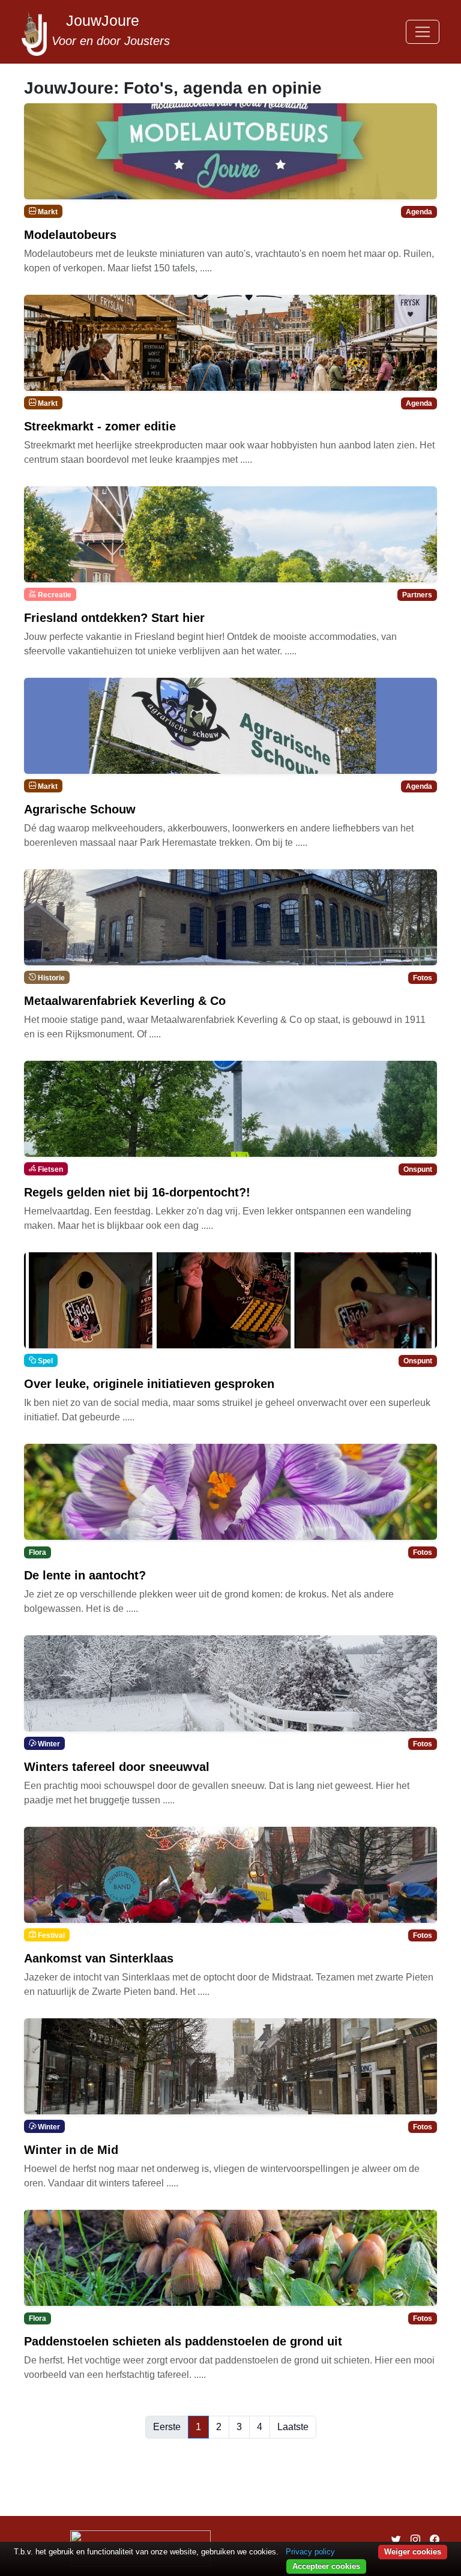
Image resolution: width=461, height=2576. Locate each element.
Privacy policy (310, 2552)
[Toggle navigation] (423, 32)
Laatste (293, 2427)
